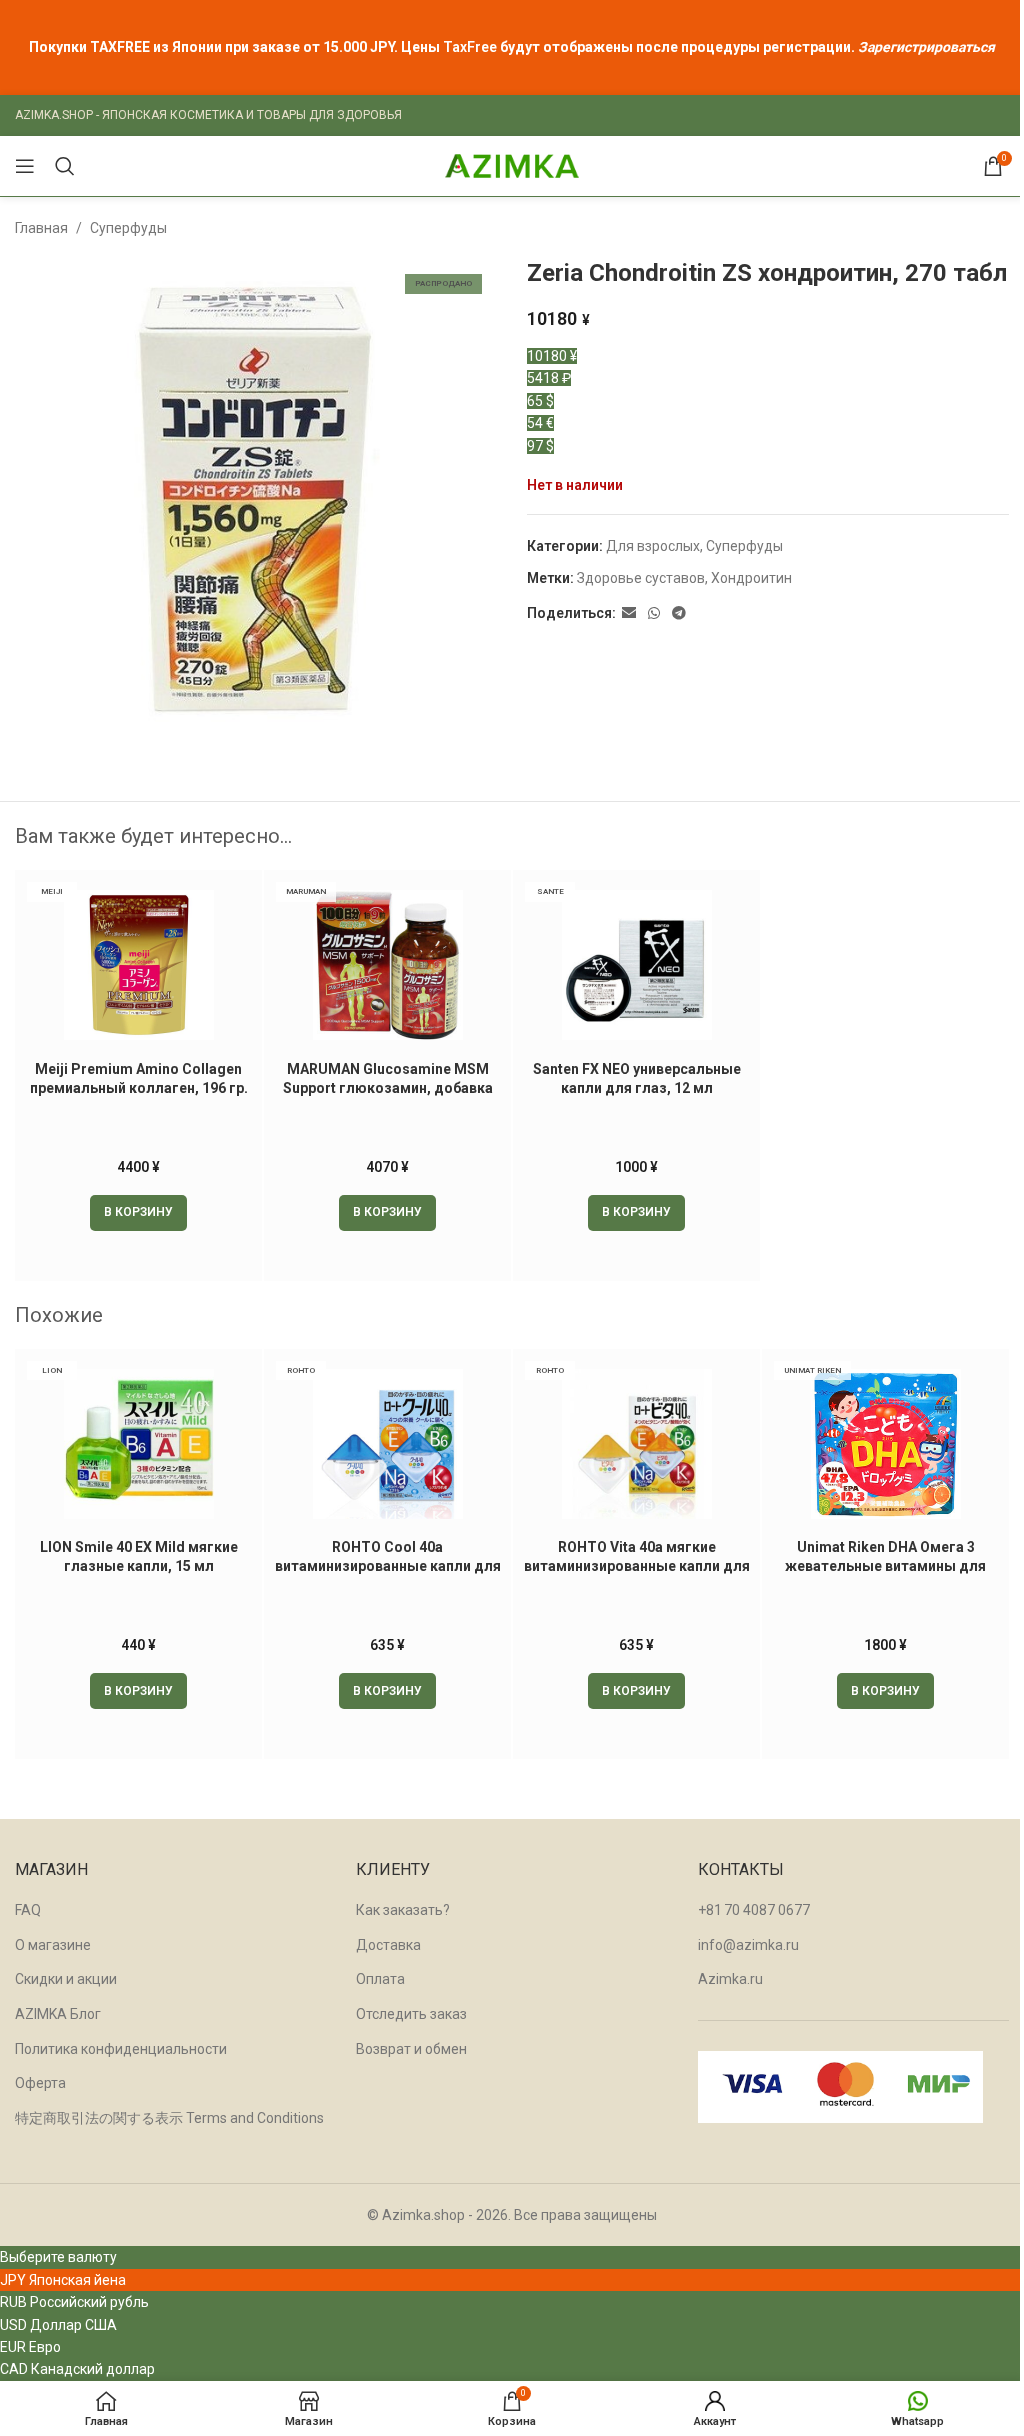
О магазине (53, 1945)
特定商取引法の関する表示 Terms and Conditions (169, 2118)
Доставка (388, 1945)
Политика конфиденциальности (121, 2049)
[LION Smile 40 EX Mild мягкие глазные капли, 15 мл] (138, 1444)
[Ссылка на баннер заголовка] (512, 47)
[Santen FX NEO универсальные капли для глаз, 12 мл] (636, 965)
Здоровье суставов (641, 578)
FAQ (28, 1910)
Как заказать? (403, 1910)
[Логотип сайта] (512, 165)
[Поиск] (65, 166)
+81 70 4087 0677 (754, 1910)
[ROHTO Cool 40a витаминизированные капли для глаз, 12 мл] (387, 1444)
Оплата (380, 1979)
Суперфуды (128, 228)
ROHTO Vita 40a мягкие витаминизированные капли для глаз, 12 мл (637, 1566)
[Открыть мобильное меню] (25, 166)
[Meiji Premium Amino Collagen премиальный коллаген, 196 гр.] (138, 965)
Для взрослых (653, 546)
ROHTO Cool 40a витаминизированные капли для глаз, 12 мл (388, 1566)
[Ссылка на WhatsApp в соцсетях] (654, 613)
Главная (41, 228)
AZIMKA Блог (58, 2014)
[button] (138, 1213)
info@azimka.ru (748, 1945)
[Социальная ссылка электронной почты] (629, 613)
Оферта (40, 2083)
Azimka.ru (730, 1979)
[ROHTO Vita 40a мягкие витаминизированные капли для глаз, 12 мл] (636, 1444)
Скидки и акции (66, 1979)
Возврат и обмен (411, 2049)
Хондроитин (751, 578)
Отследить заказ (411, 2014)
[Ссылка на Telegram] (679, 613)
